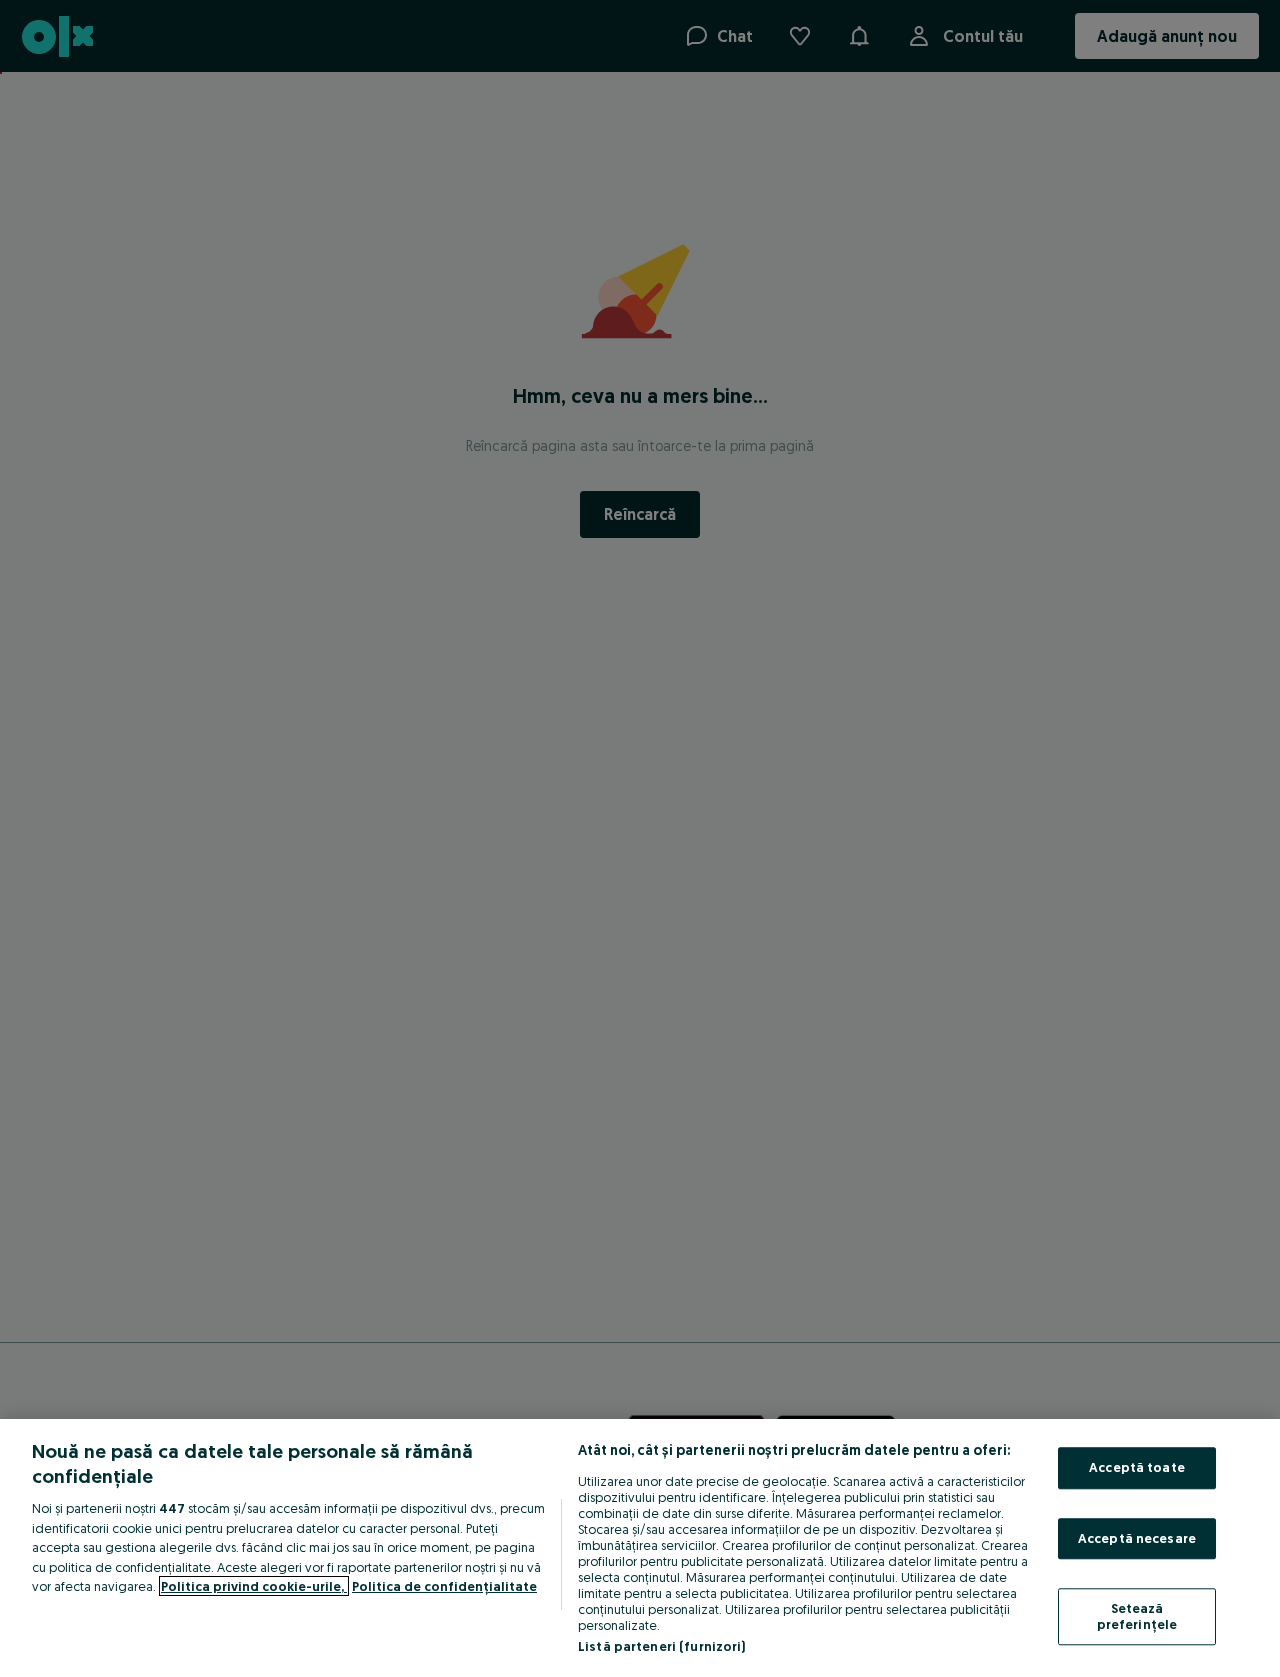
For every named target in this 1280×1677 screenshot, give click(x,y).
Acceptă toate (1137, 1467)
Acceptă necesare (1137, 1538)
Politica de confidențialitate (444, 1586)
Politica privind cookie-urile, (254, 1586)
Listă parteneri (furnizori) (662, 1646)
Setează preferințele (1137, 1617)
